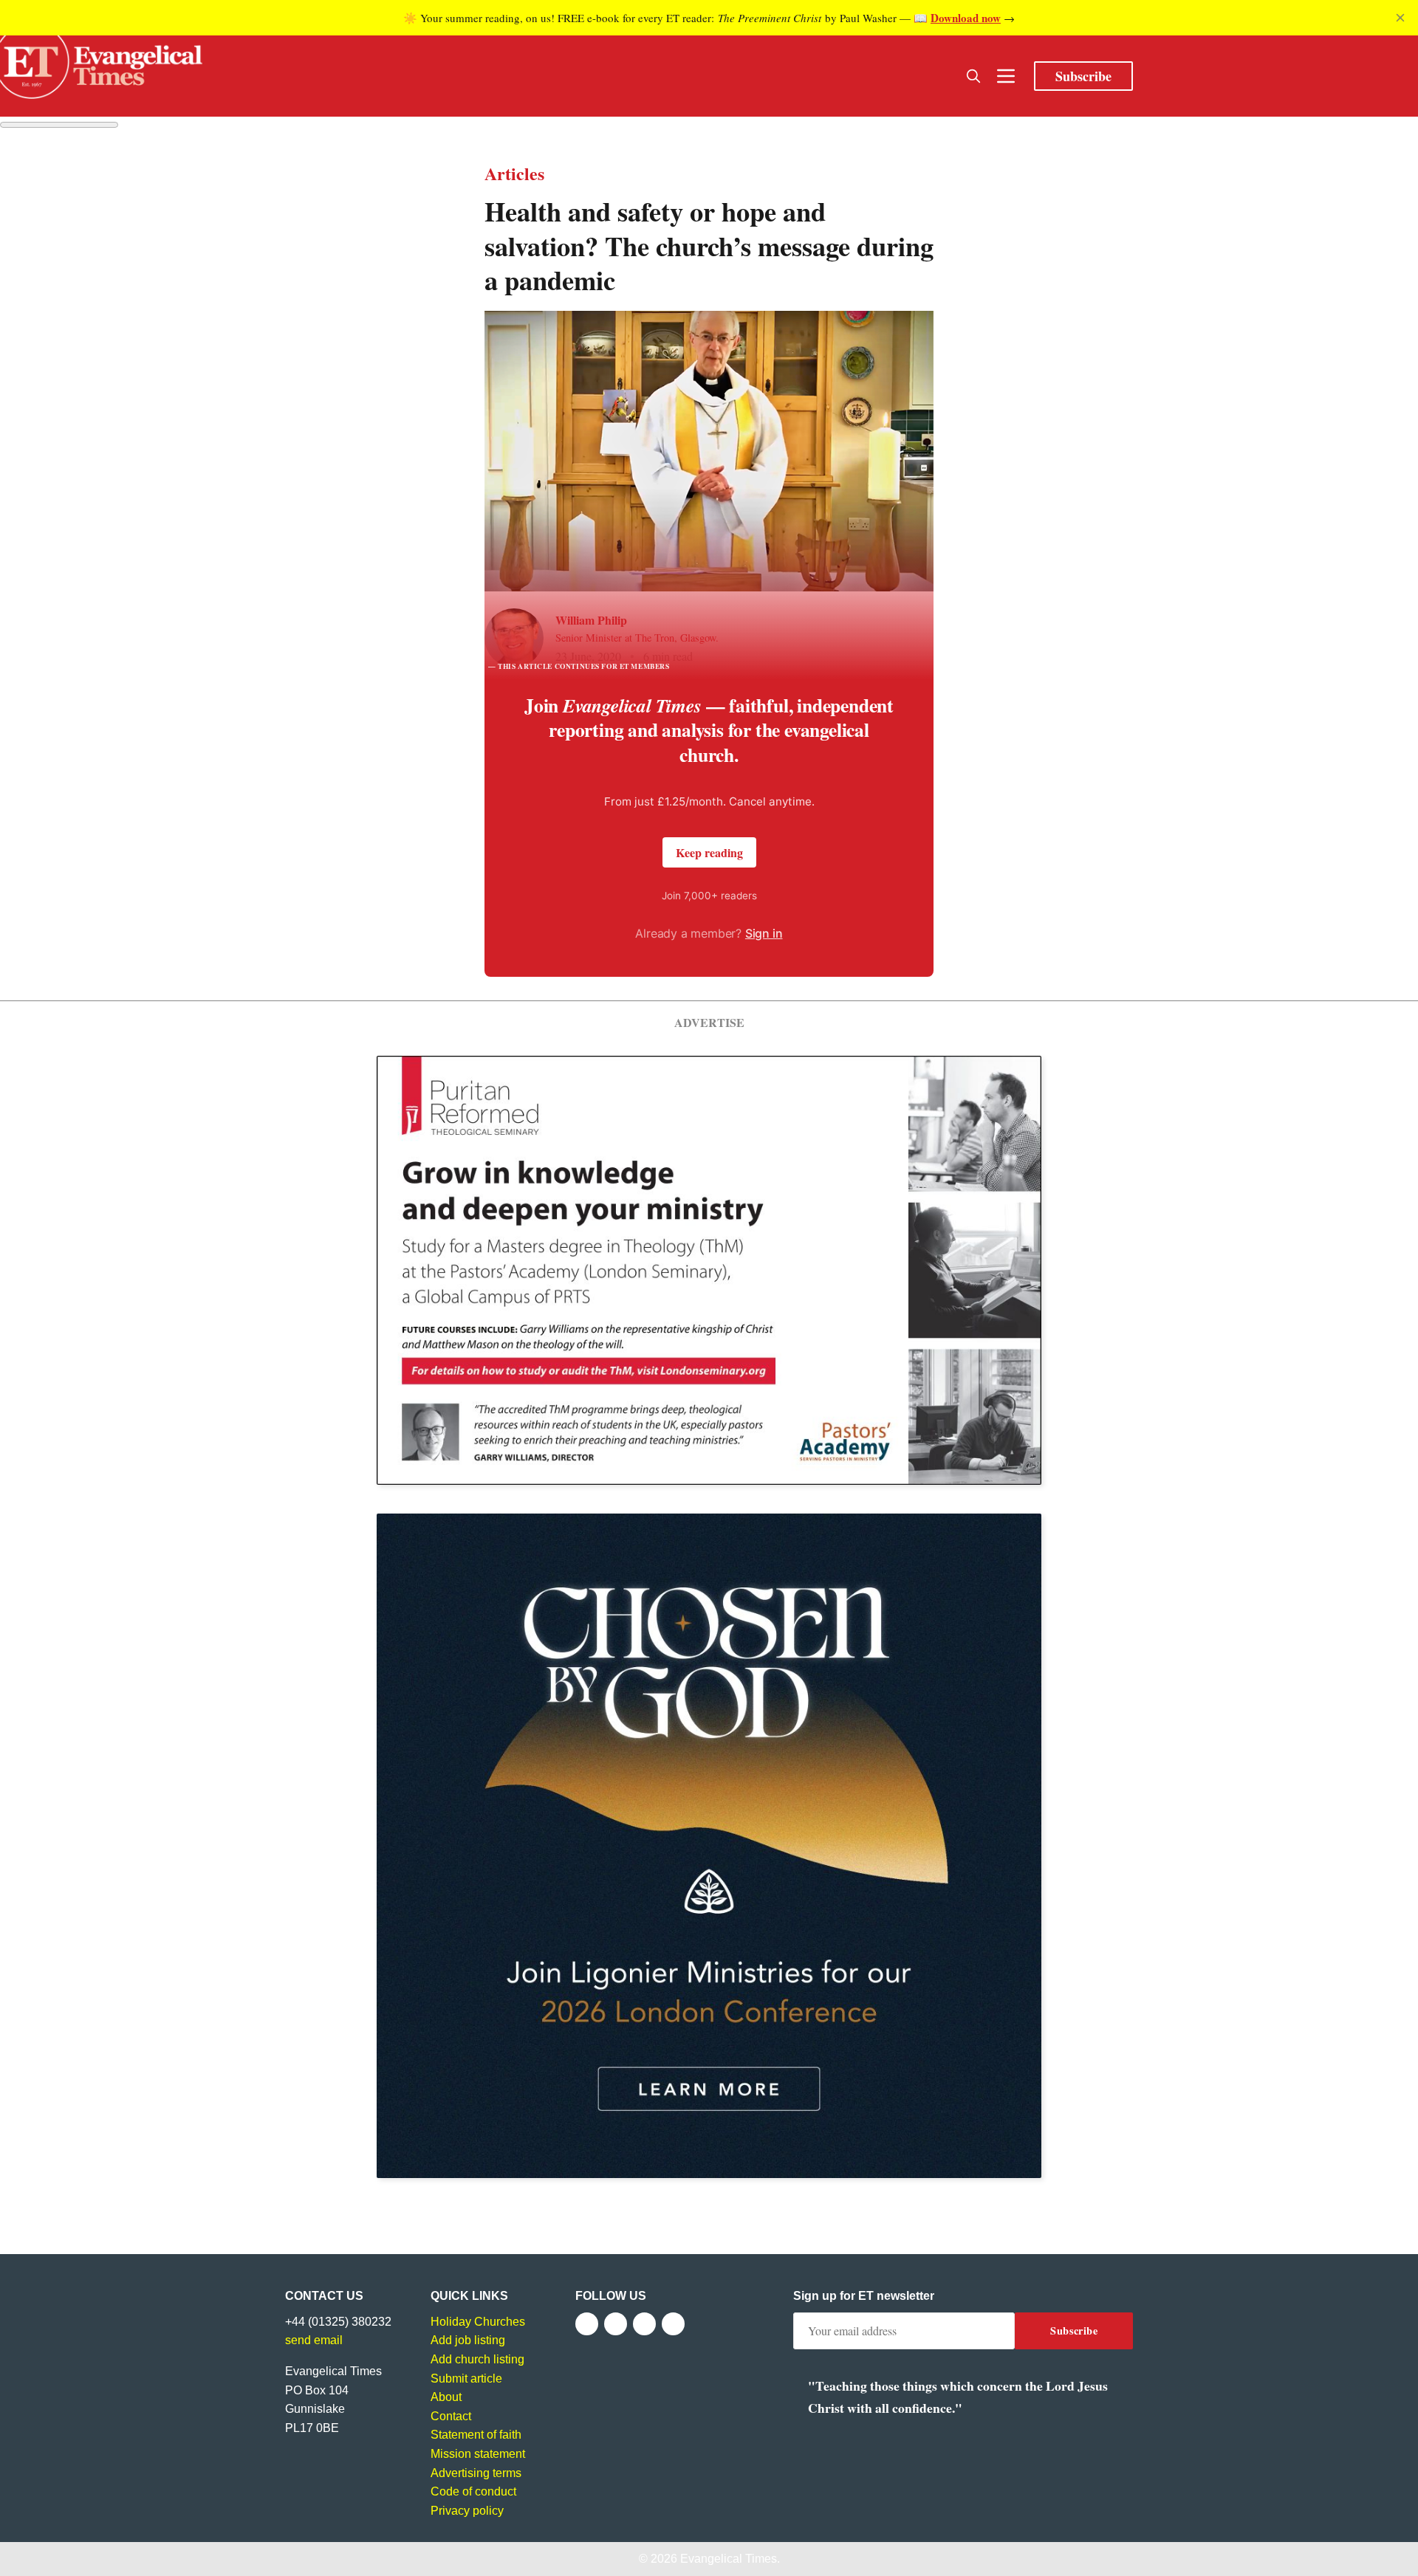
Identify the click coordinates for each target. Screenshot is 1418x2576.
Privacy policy (467, 2511)
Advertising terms (476, 2473)
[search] (973, 76)
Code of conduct (473, 2491)
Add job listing (468, 2340)
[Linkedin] (673, 2324)
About (446, 2397)
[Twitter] (616, 2324)
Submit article (466, 2378)
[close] (1400, 18)
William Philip (591, 620)
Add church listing (477, 2359)
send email (314, 2340)
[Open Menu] (1006, 76)
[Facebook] (587, 2324)
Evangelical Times (729, 2559)
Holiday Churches (478, 2322)
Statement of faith (476, 2435)
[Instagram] (644, 2324)
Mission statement (478, 2454)
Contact (451, 2416)
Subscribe (1083, 76)
